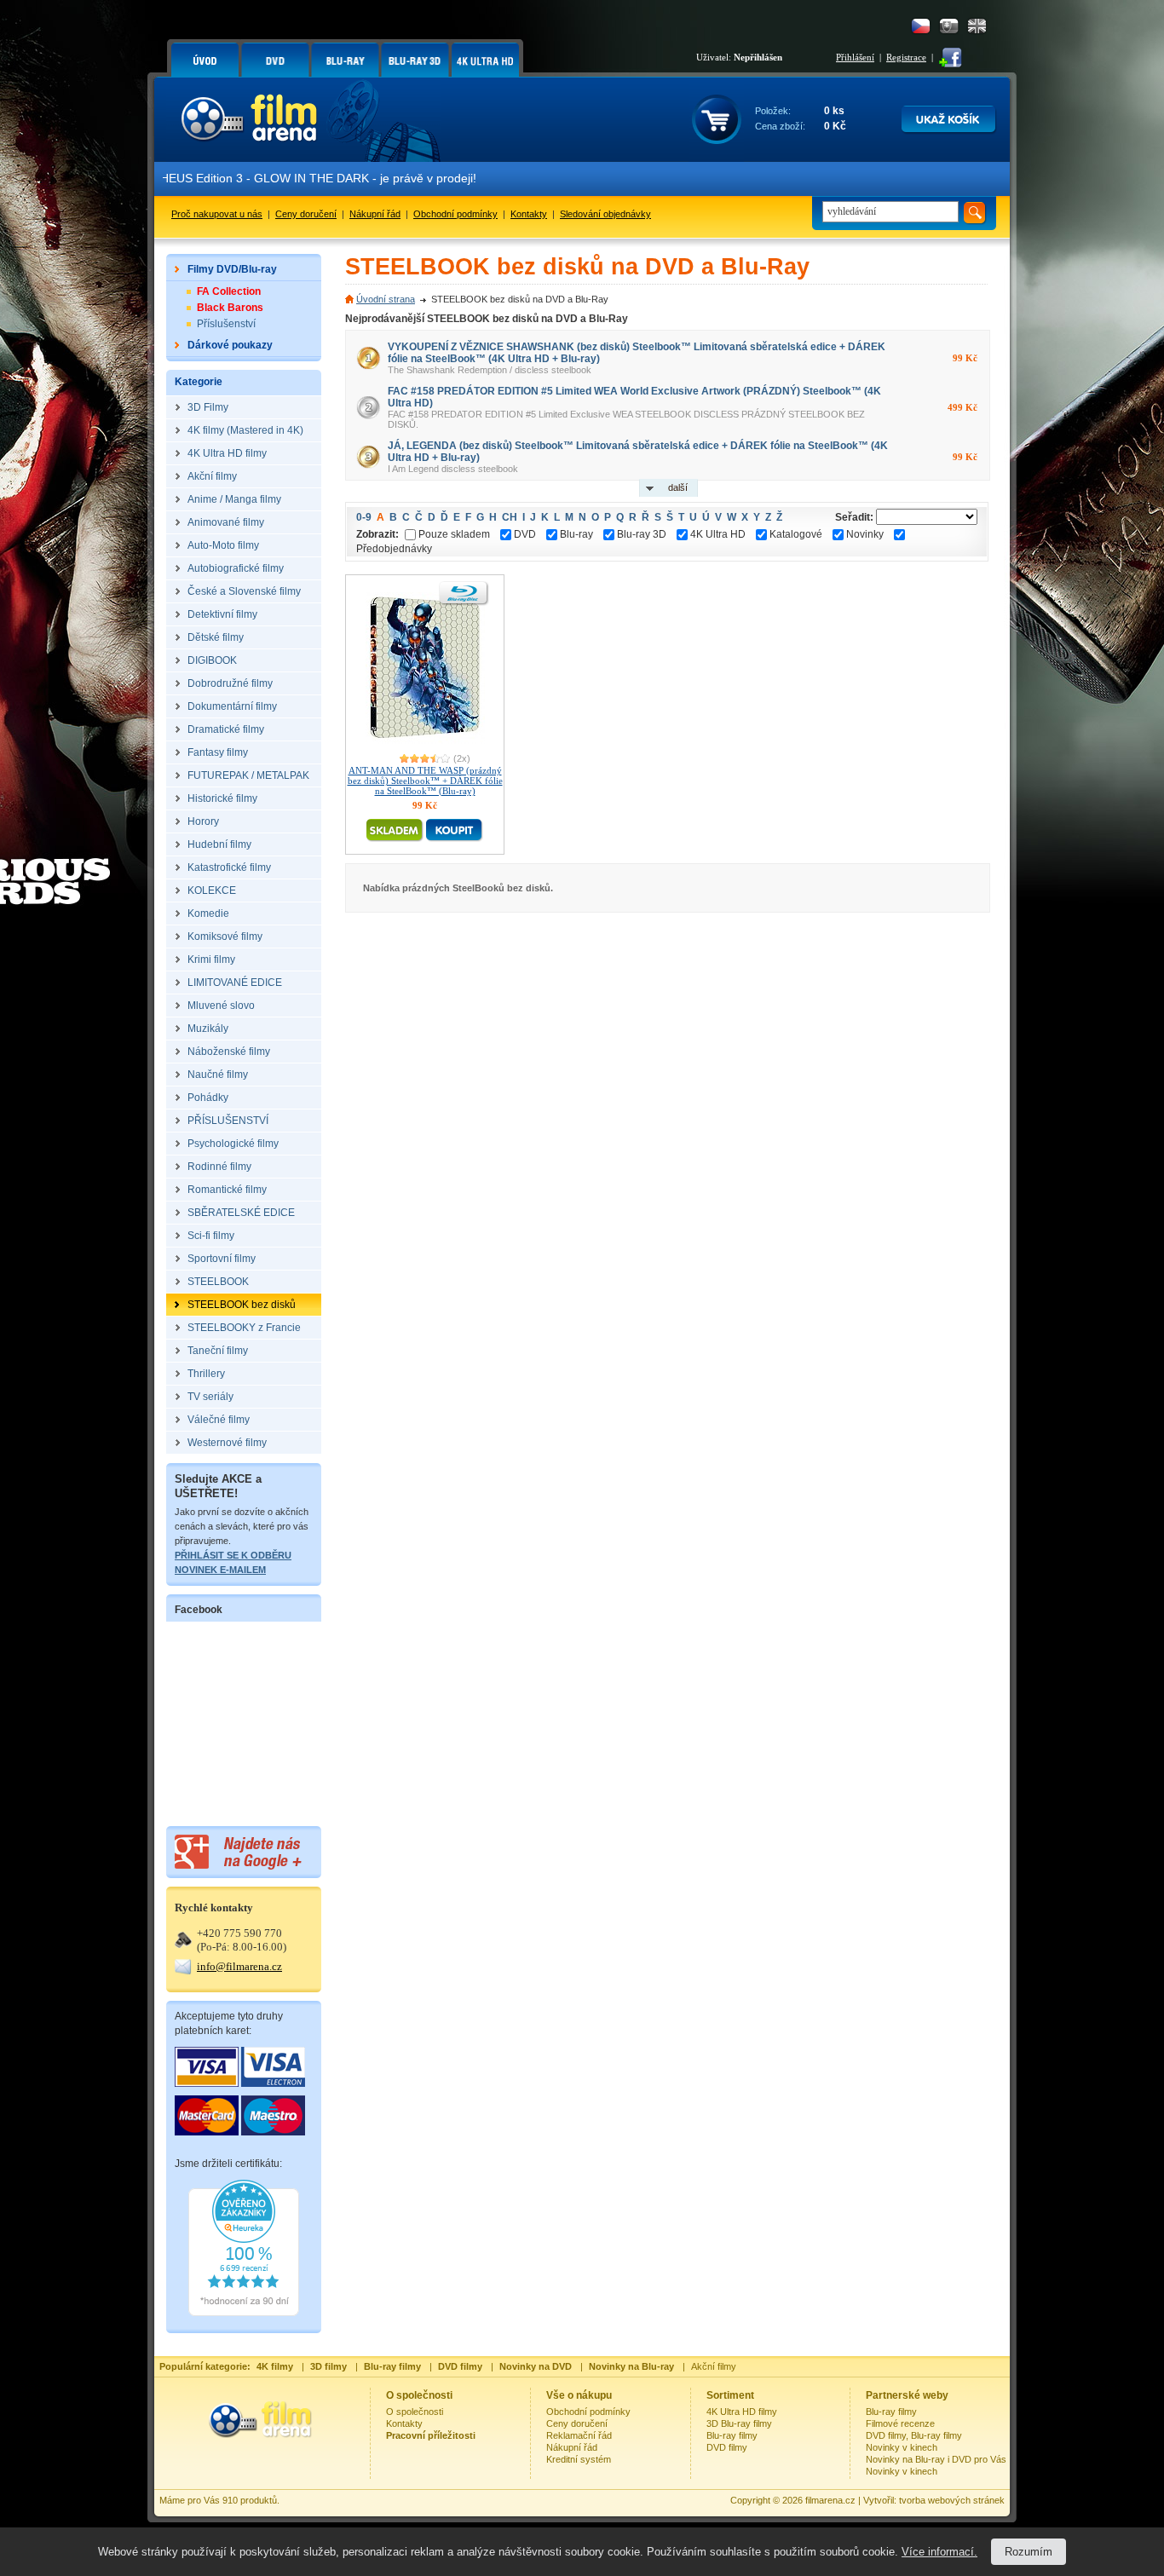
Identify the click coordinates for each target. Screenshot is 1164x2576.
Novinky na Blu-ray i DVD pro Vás (936, 2459)
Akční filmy (714, 2366)
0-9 (364, 517)
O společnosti (415, 2412)
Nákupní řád (375, 214)
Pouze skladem (454, 534)
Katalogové (796, 534)
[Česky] (921, 26)
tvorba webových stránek (952, 2500)
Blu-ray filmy (732, 2435)
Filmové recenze (900, 2423)
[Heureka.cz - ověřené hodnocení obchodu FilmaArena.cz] (244, 2313)
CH (510, 517)
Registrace (906, 57)
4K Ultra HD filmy (742, 2412)
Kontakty (529, 214)
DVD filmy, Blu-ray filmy (914, 2435)
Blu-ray (576, 534)
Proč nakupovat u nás (217, 214)
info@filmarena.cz (239, 1966)
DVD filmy (727, 2447)
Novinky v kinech (902, 2447)
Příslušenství (226, 324)
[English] (977, 26)
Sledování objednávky (605, 214)
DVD (525, 534)
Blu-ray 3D (642, 534)
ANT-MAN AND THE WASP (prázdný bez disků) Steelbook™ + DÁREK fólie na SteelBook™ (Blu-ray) (425, 781)
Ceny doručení (306, 214)
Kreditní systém (579, 2459)
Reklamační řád (579, 2435)
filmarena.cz (830, 2500)
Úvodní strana (386, 299)
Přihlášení (855, 57)
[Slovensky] (949, 26)
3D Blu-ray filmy (739, 2423)
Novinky (865, 534)
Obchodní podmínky (455, 214)
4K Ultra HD (718, 534)
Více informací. (939, 2552)
